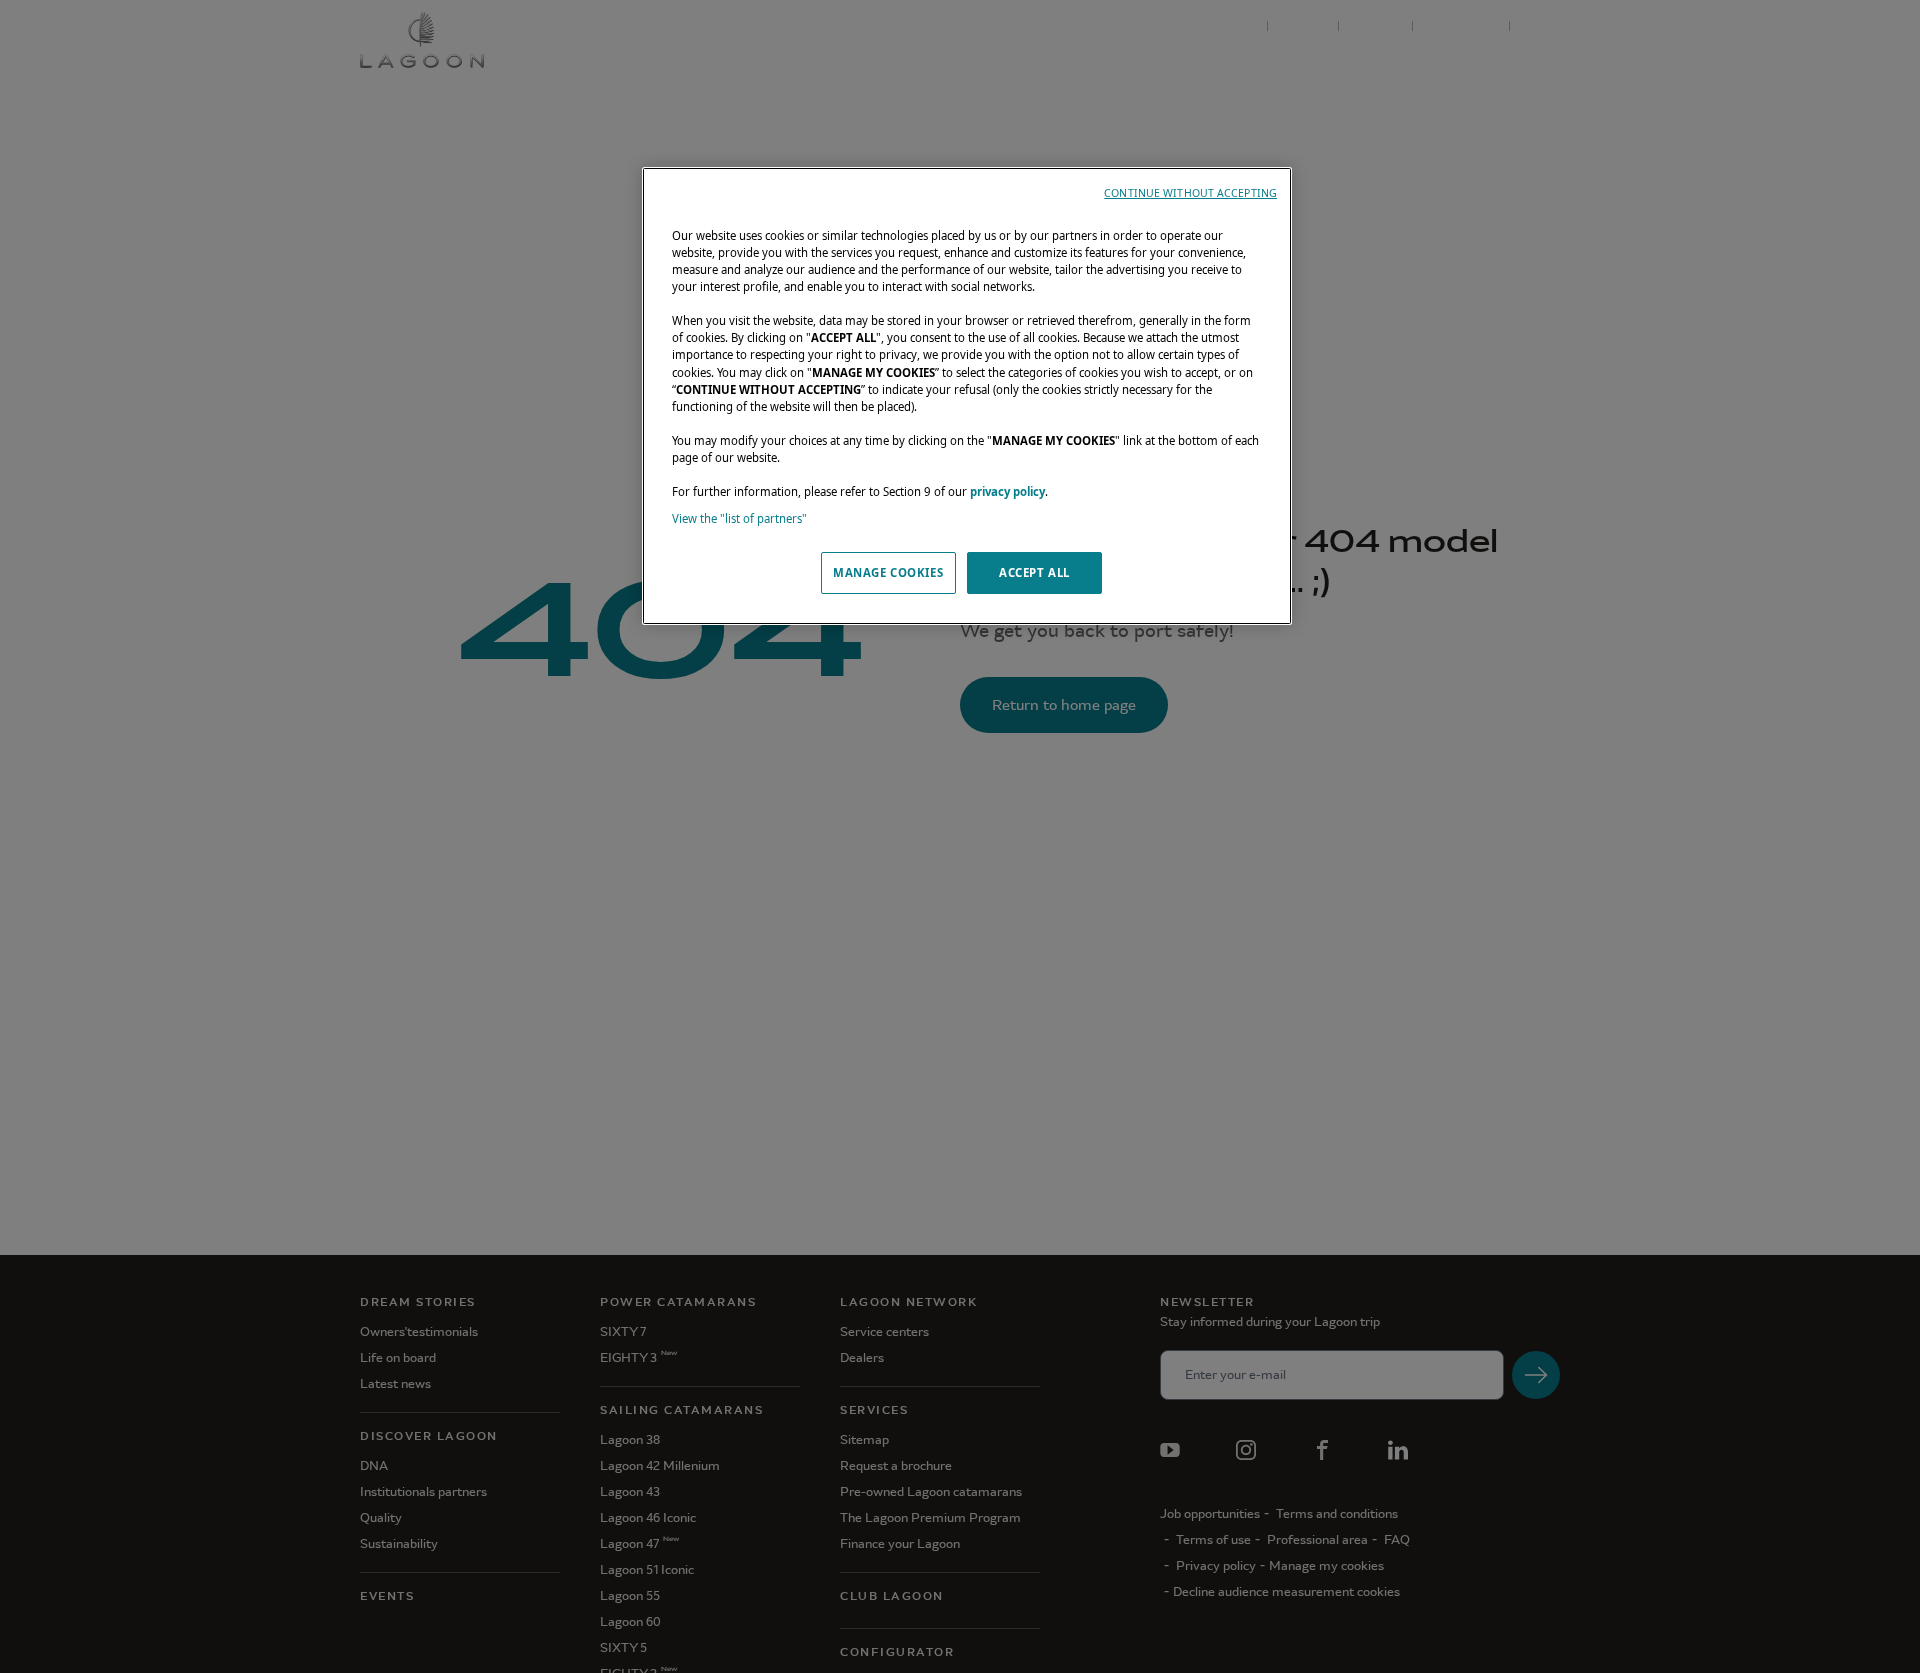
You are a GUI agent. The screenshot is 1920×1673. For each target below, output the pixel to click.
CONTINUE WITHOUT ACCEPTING (1190, 193)
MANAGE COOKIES (888, 572)
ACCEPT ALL (1034, 572)
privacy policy (1007, 491)
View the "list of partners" (739, 518)
